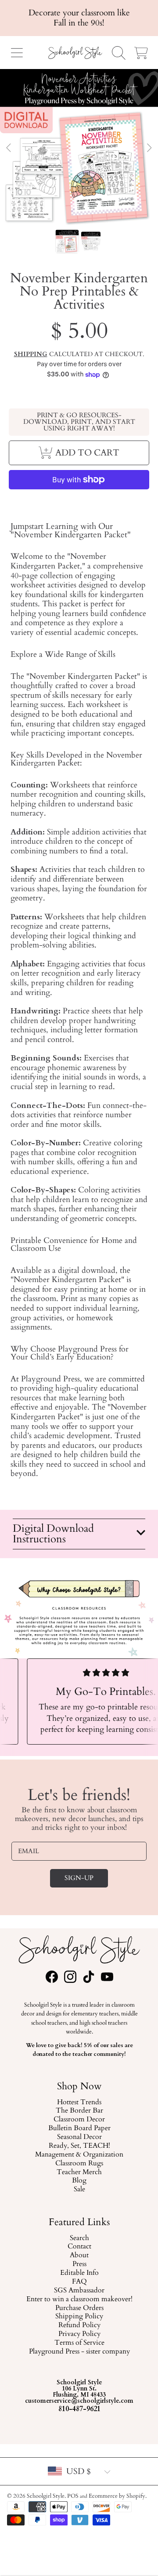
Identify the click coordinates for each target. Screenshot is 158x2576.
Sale (79, 2190)
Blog (79, 2181)
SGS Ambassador (79, 2291)
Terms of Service (79, 2343)
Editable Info (79, 2273)
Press (79, 2264)
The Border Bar (79, 2111)
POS (73, 2496)
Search (79, 2238)
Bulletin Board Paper (79, 2129)
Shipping (31, 354)
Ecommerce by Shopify (117, 2496)
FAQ (79, 2282)
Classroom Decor (79, 2120)
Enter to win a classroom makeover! (79, 2299)
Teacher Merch (79, 2172)
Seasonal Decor (79, 2138)
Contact (79, 2247)
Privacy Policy (79, 2334)
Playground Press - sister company (79, 2352)
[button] (17, 53)
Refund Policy (79, 2325)
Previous (9, 148)
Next (149, 148)
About (79, 2255)
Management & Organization (79, 2155)
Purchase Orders (79, 2308)
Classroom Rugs (79, 2164)
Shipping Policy (79, 2317)
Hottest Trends (79, 2102)
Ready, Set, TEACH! (79, 2146)
